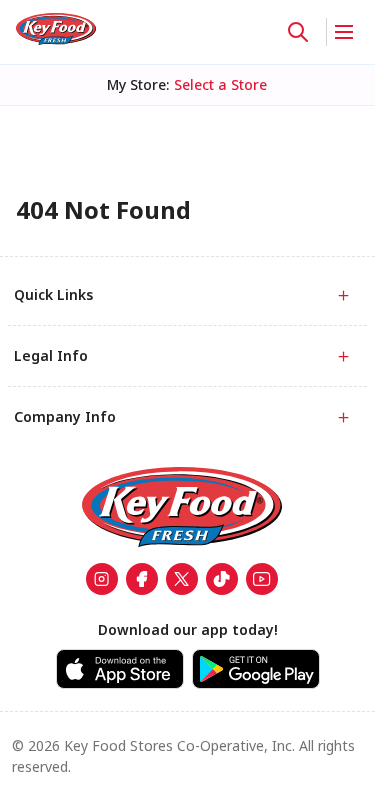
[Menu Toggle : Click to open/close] (342, 32)
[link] (56, 29)
